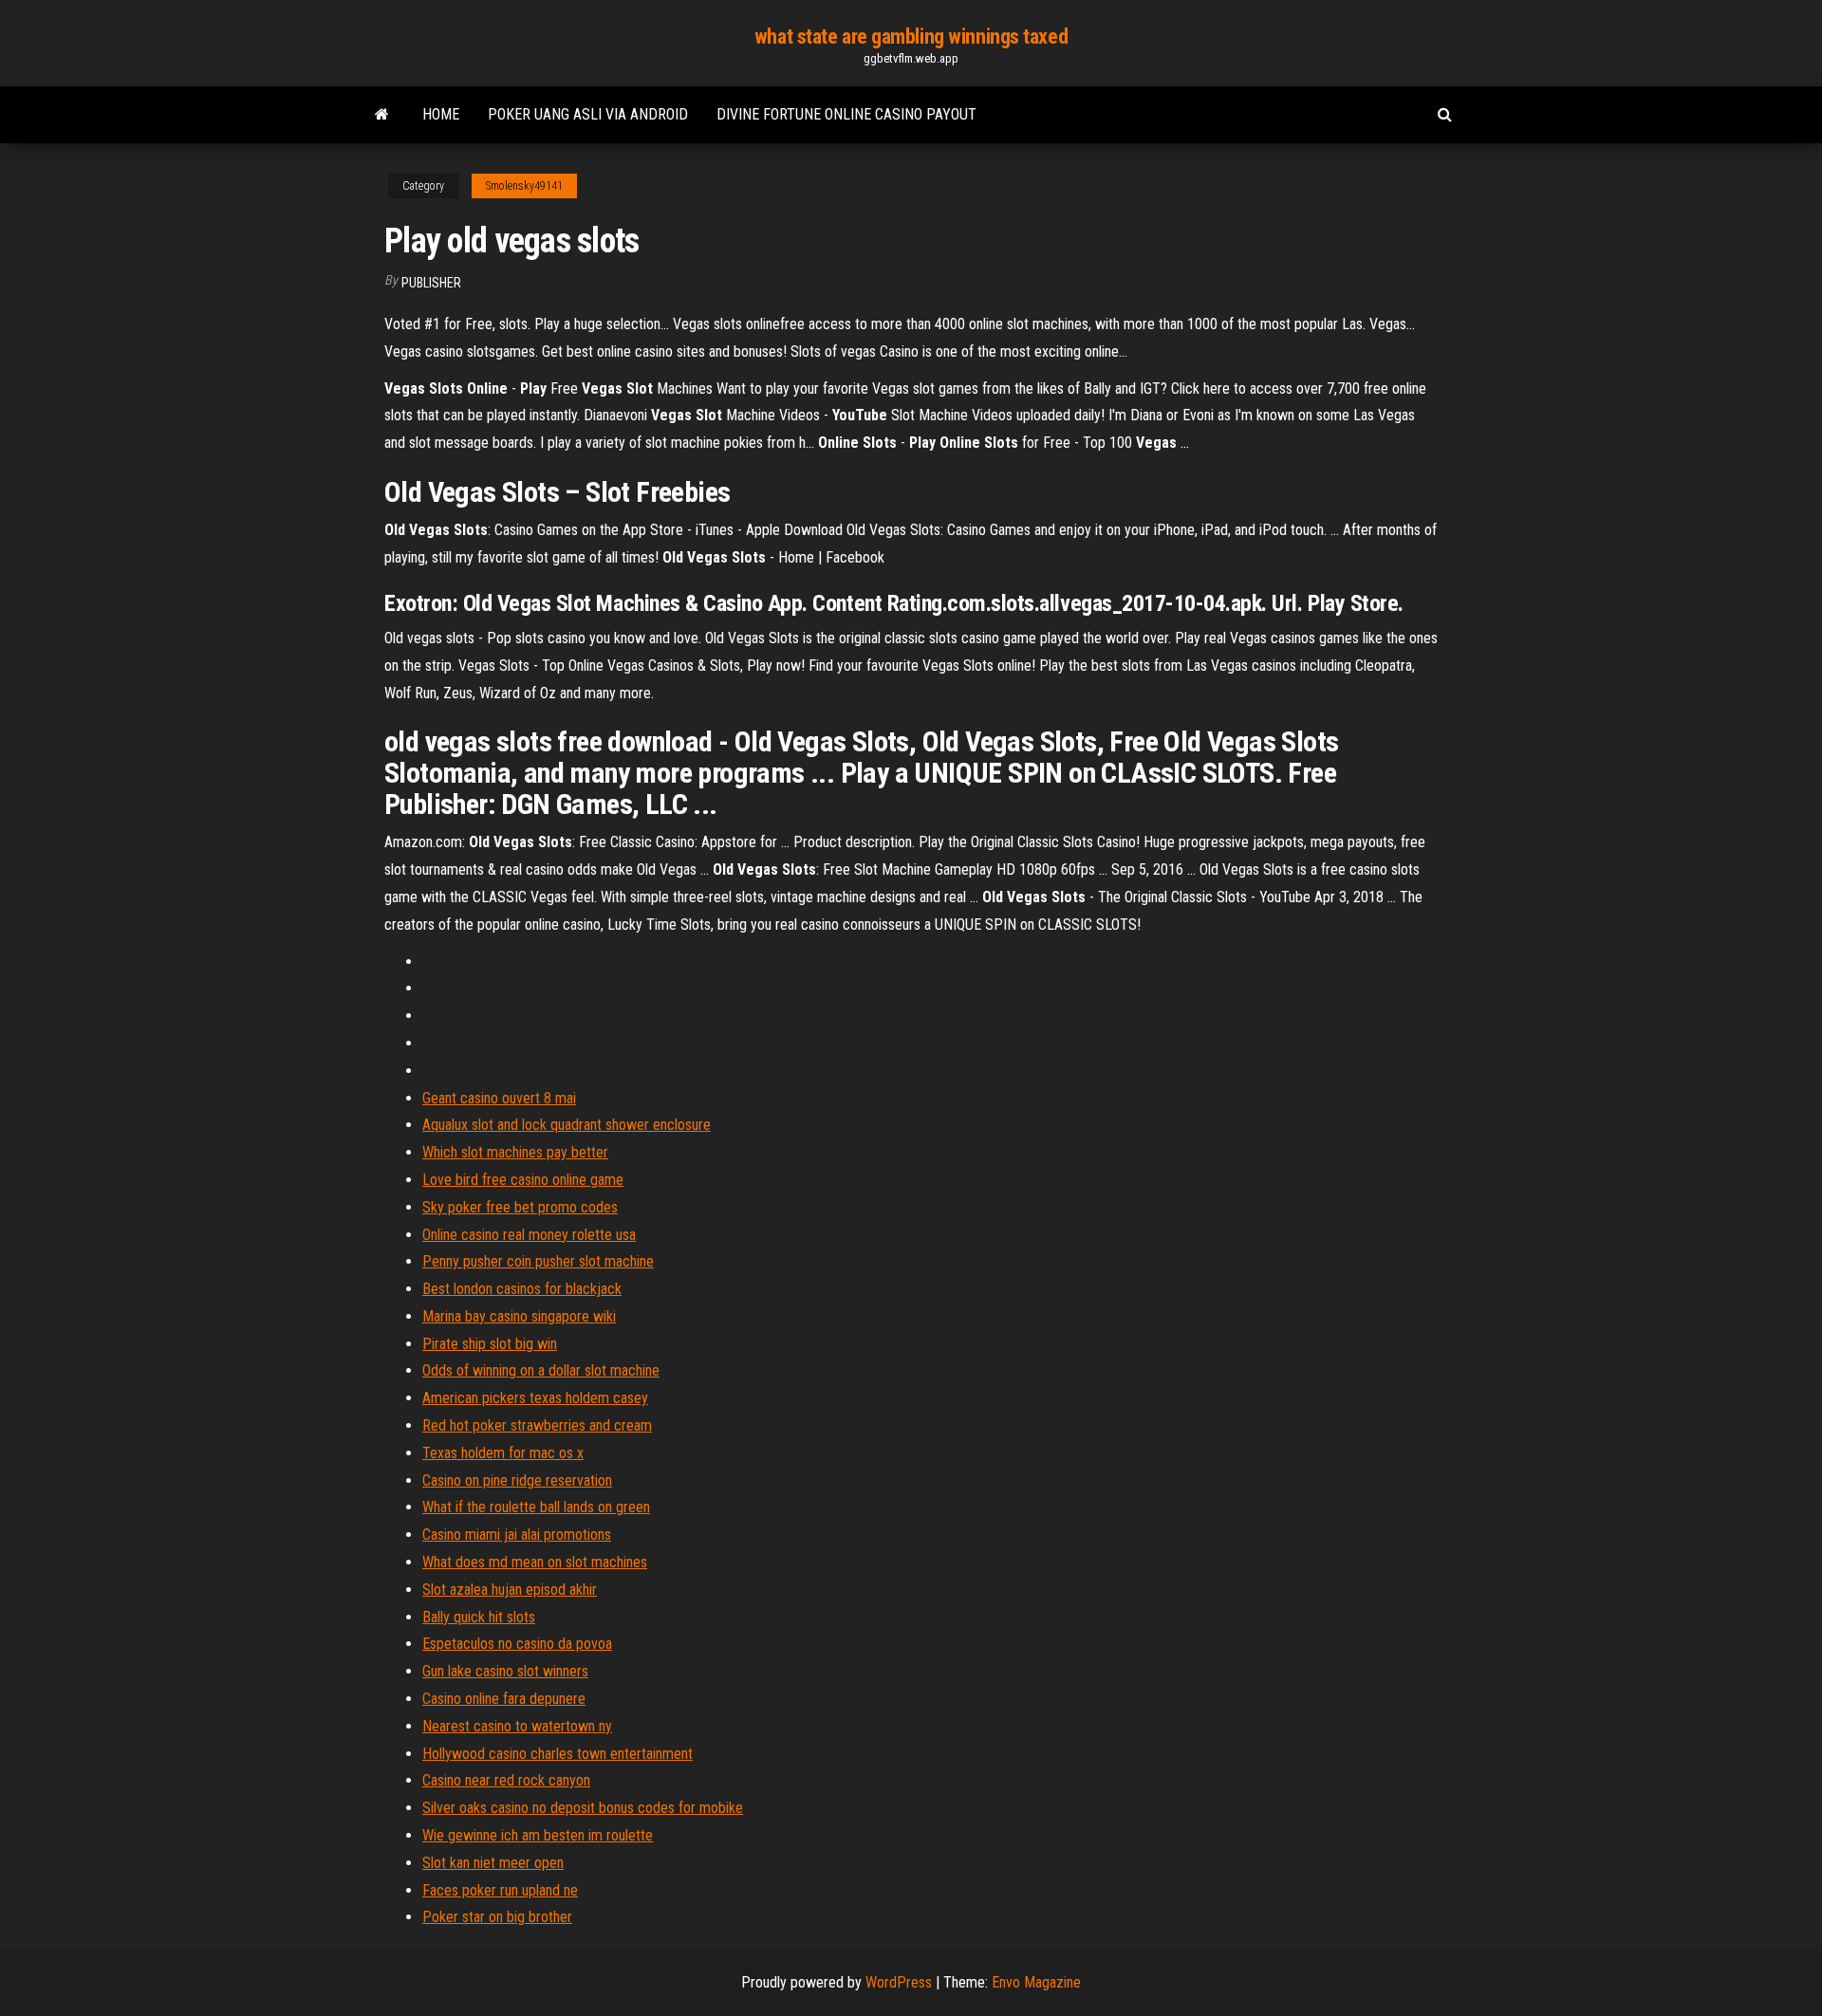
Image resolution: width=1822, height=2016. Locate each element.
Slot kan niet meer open (493, 1863)
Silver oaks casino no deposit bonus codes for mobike (583, 1808)
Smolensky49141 (524, 186)
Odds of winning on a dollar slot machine (541, 1370)
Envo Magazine (1036, 1982)
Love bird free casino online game (523, 1180)
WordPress (899, 1982)
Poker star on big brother (497, 1917)
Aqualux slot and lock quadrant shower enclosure (567, 1125)
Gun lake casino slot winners (505, 1671)
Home (441, 114)
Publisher (431, 283)
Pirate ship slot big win (490, 1344)
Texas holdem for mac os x (503, 1453)
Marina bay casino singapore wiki (519, 1316)
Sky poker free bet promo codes (520, 1207)
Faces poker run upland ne (500, 1890)
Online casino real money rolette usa (529, 1235)
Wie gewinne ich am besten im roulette (538, 1835)
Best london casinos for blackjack (522, 1289)
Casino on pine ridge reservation (517, 1480)
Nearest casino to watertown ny (517, 1726)
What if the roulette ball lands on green (536, 1507)
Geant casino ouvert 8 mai (499, 1098)
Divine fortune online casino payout (846, 114)
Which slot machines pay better (515, 1152)
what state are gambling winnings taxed (911, 37)
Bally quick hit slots (479, 1617)
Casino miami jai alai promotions (517, 1535)
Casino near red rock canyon (506, 1780)
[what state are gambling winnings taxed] (382, 115)
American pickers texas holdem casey (535, 1398)
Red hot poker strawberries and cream (537, 1425)
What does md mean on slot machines (535, 1562)
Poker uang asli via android (588, 114)
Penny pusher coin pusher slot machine (538, 1261)
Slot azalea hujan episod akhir (510, 1590)
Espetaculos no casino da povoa (517, 1644)
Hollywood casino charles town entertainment (558, 1754)
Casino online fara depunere (504, 1699)
